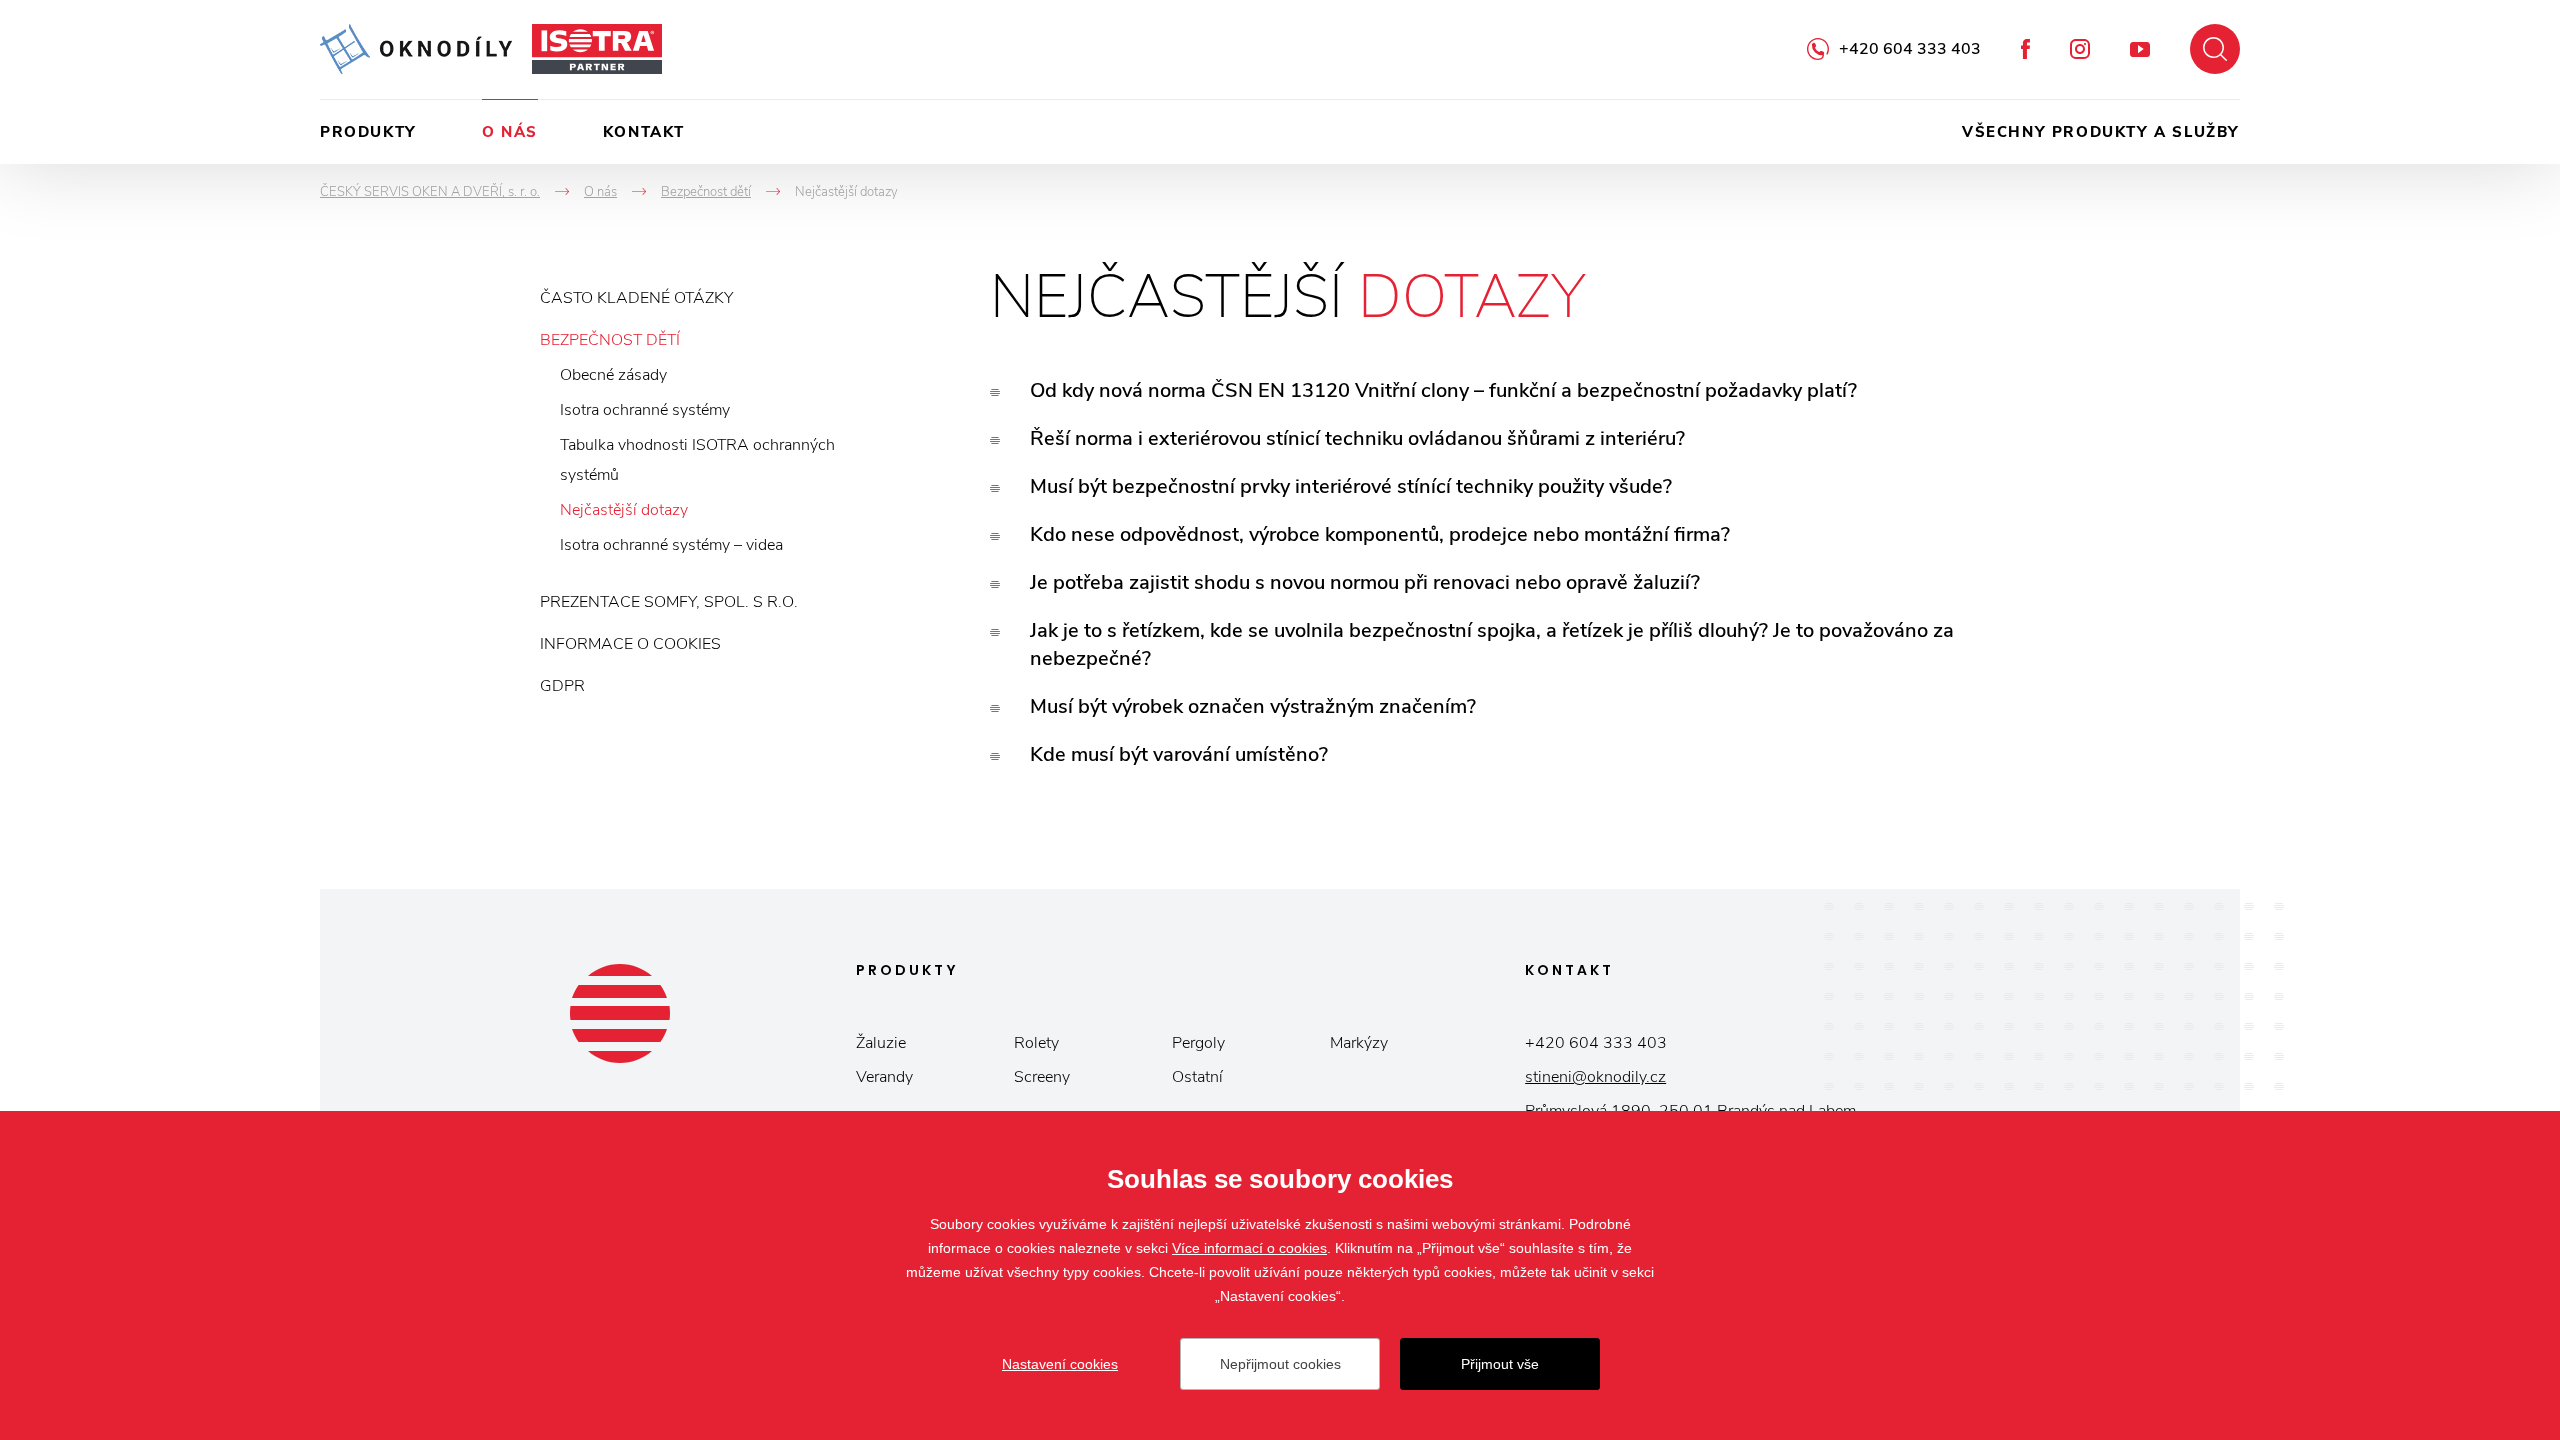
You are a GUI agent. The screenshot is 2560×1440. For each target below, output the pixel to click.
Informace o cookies (630, 644)
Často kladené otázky (636, 298)
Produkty (368, 132)
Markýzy (1359, 1043)
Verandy (884, 1077)
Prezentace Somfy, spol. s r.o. (669, 602)
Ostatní (1197, 1077)
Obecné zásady (613, 375)
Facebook (2025, 49)
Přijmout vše (1500, 1364)
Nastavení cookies (1060, 1364)
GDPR (562, 686)
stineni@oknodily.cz (1595, 1077)
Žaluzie (881, 1043)
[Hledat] (2215, 49)
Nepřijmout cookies (1280, 1364)
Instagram (2080, 49)
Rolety (1036, 1043)
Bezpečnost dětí (610, 340)
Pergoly (1198, 1043)
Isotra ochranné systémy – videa (671, 545)
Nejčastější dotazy (624, 510)
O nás (510, 132)
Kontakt (644, 132)
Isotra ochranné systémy (645, 410)
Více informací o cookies (1249, 1248)
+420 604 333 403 (1910, 49)
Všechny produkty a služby (2101, 132)
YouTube (2140, 49)
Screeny (1042, 1077)
